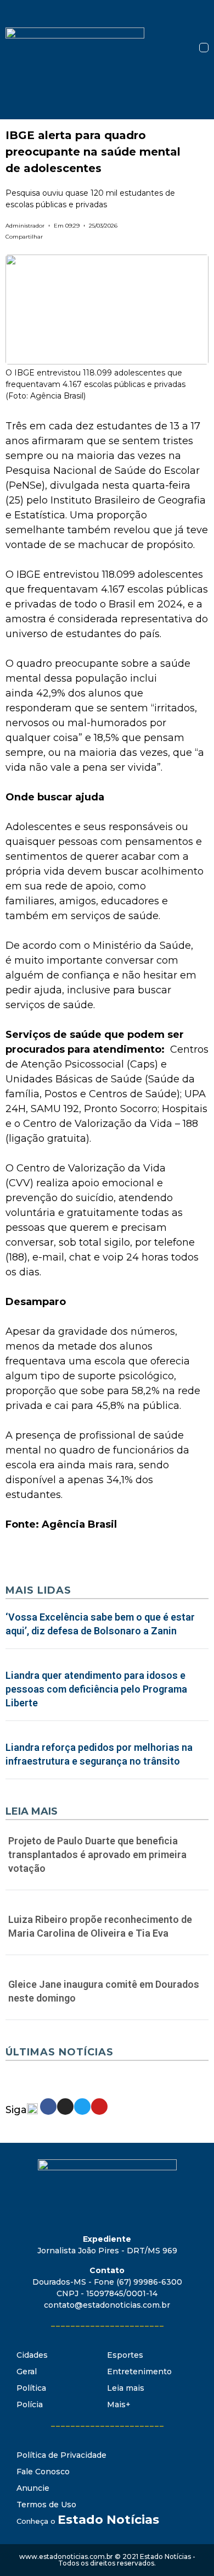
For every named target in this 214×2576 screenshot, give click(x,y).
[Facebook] (48, 2107)
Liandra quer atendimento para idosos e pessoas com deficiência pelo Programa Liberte (96, 1689)
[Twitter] (82, 2107)
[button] (204, 48)
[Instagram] (65, 2107)
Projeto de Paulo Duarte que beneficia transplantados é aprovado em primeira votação (97, 1854)
